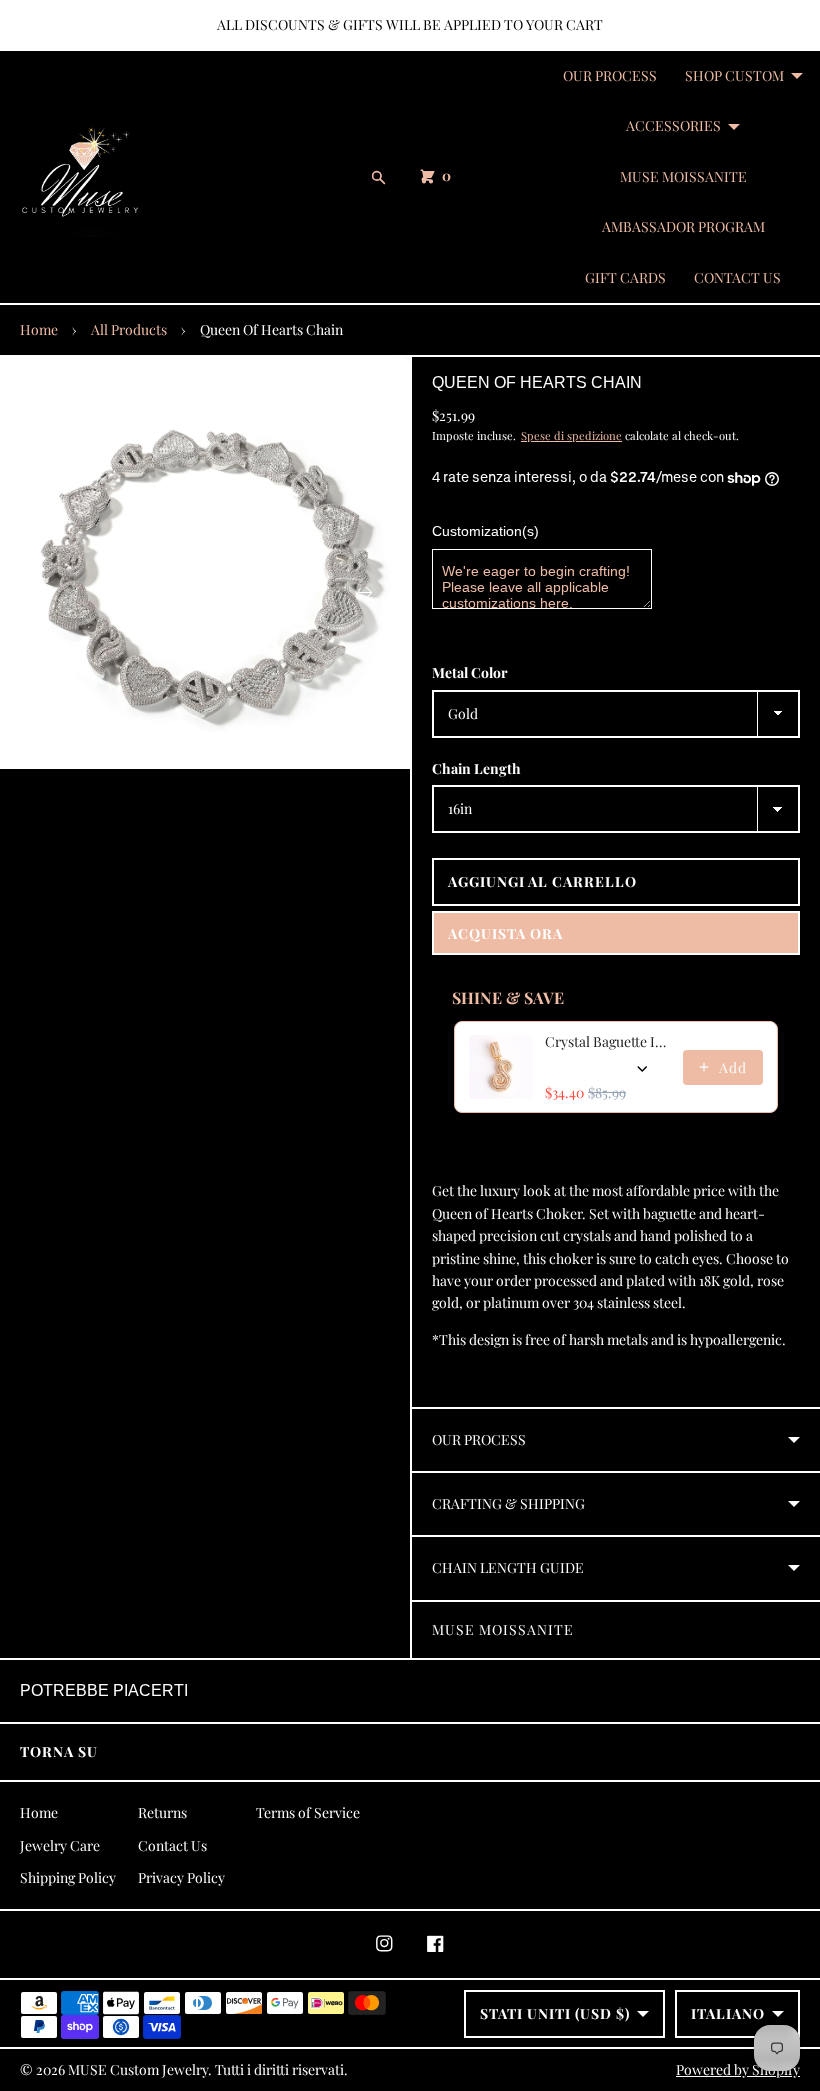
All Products (129, 329)
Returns (162, 1812)
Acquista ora (505, 933)
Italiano (728, 2013)
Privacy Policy (181, 1877)
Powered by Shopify (738, 2069)
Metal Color (470, 672)
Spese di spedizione (571, 435)
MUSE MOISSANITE (683, 176)
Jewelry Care (60, 1845)
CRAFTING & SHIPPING (508, 1503)
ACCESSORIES (673, 125)
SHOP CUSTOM (734, 75)
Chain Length (476, 768)
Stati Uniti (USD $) (555, 2013)
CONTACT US (737, 277)
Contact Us (172, 1845)
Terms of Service (308, 1812)
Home (39, 329)
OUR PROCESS (610, 75)
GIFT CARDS (625, 277)
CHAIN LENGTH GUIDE (508, 1567)
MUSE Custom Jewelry (138, 2069)
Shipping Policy (68, 1877)
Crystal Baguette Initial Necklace (608, 1041)
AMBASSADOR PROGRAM (683, 226)
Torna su (59, 1751)
